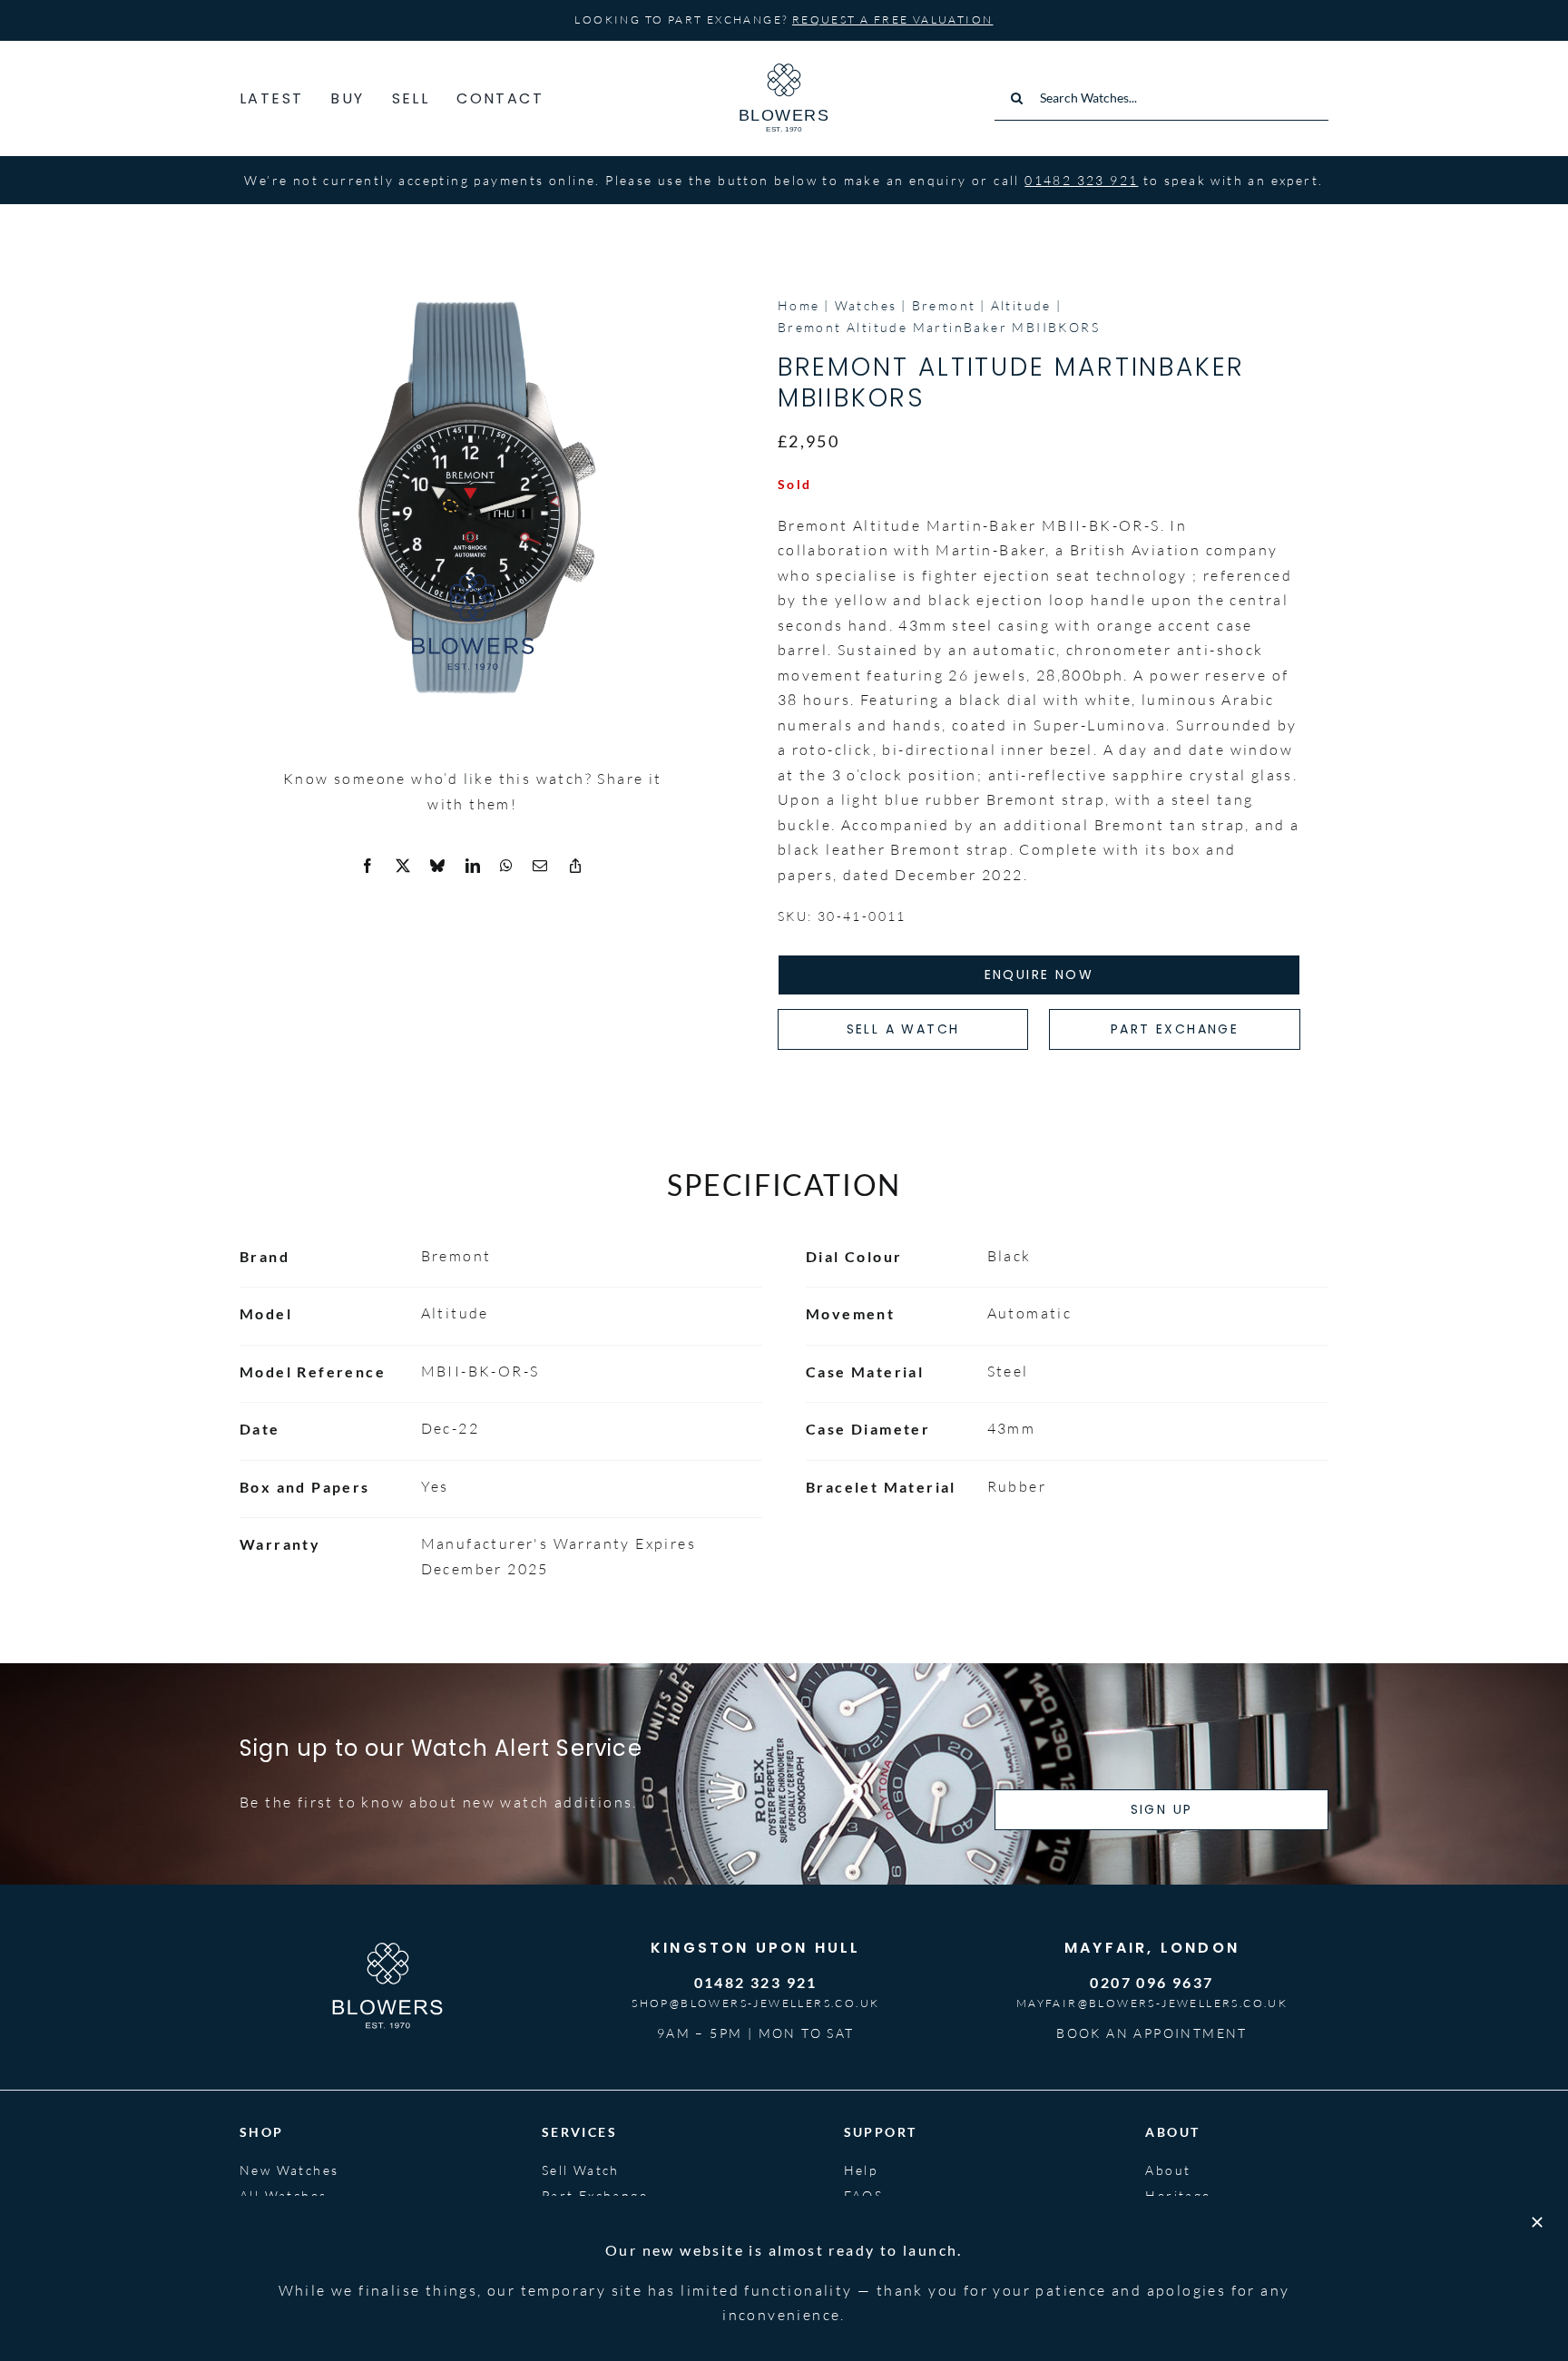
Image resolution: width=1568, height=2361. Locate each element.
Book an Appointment (1152, 2033)
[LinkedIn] (474, 867)
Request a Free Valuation (893, 20)
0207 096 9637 (1151, 1982)
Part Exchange (595, 2195)
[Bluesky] (438, 867)
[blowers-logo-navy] (784, 71)
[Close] (1537, 2222)
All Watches (283, 2195)
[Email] (541, 867)
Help (861, 2170)
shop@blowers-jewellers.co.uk (755, 2003)
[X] (404, 867)
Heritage (1178, 2195)
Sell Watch (581, 2170)
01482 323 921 (1081, 180)
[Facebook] (368, 867)
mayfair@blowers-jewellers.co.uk (1152, 2003)
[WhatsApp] (507, 867)
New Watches (289, 2170)
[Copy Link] (576, 867)
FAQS (864, 2195)
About (1168, 2170)
